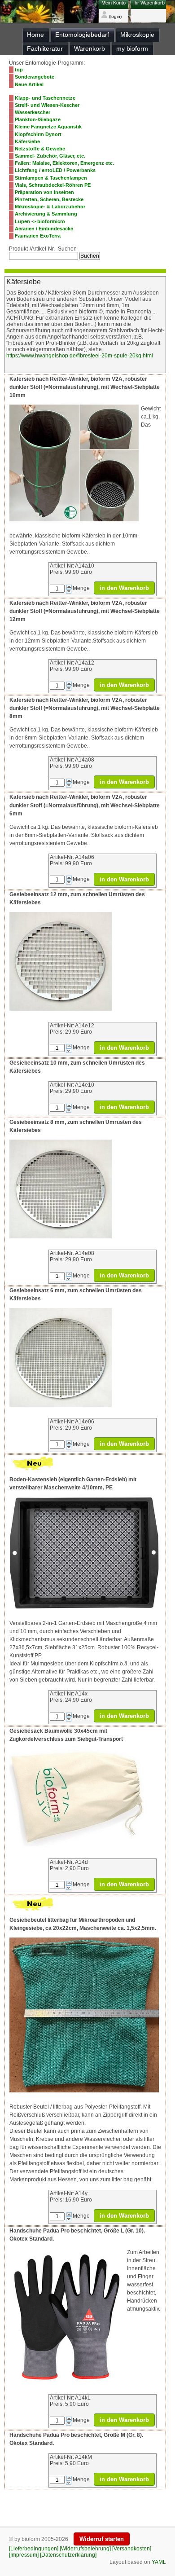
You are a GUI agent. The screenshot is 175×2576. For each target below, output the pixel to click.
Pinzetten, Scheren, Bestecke (49, 199)
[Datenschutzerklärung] (68, 2555)
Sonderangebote (35, 77)
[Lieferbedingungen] (34, 2549)
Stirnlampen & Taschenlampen (51, 178)
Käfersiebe (27, 141)
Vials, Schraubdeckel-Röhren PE (53, 185)
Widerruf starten (102, 2539)
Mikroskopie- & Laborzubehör (50, 207)
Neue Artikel (29, 84)
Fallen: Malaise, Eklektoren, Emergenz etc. (64, 163)
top (19, 70)
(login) (115, 16)
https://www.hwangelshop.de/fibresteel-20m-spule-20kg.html (80, 356)
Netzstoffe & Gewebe (40, 149)
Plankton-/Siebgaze (38, 119)
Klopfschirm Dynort (38, 134)
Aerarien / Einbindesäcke (44, 229)
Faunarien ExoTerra (38, 236)
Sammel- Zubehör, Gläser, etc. (50, 156)
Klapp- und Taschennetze (45, 98)
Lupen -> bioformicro (40, 221)
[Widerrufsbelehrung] (85, 2549)
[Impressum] (24, 2555)
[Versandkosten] (132, 2549)
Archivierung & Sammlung (46, 214)
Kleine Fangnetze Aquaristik (48, 127)
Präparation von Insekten (44, 192)
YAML (159, 2562)
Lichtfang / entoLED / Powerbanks (55, 170)
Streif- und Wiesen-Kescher (47, 105)
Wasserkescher (33, 112)
